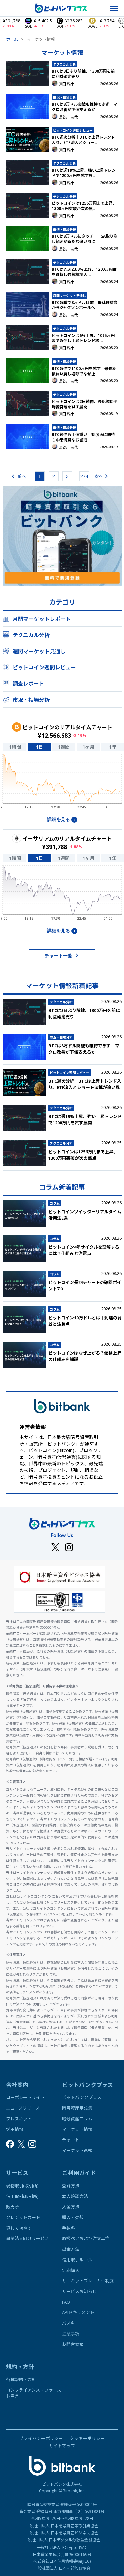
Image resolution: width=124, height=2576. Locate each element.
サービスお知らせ (79, 2291)
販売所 (12, 2207)
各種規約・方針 (21, 2379)
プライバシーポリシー (41, 2438)
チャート (71, 2140)
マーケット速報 (77, 2150)
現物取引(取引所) (22, 2186)
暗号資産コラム (77, 2119)
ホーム (12, 39)
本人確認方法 (75, 2196)
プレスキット (19, 2119)
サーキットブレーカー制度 (88, 2281)
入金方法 (71, 2207)
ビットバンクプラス (82, 2097)
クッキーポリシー (87, 2438)
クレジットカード (23, 2217)
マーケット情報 (77, 2129)
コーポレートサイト (25, 2097)
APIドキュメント (78, 2312)
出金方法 (71, 2249)
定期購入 (71, 2270)
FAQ (66, 2302)
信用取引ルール (77, 2260)
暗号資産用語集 (77, 2108)
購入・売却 (73, 2217)
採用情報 (15, 2129)
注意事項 (71, 2334)
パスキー (71, 2323)
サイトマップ (62, 2446)
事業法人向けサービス (27, 2238)
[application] (62, 784)
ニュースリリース (23, 2108)
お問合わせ (73, 2344)
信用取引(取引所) (22, 2196)
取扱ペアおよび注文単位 (86, 2238)
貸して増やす (19, 2228)
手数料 (69, 2228)
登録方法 (71, 2186)
